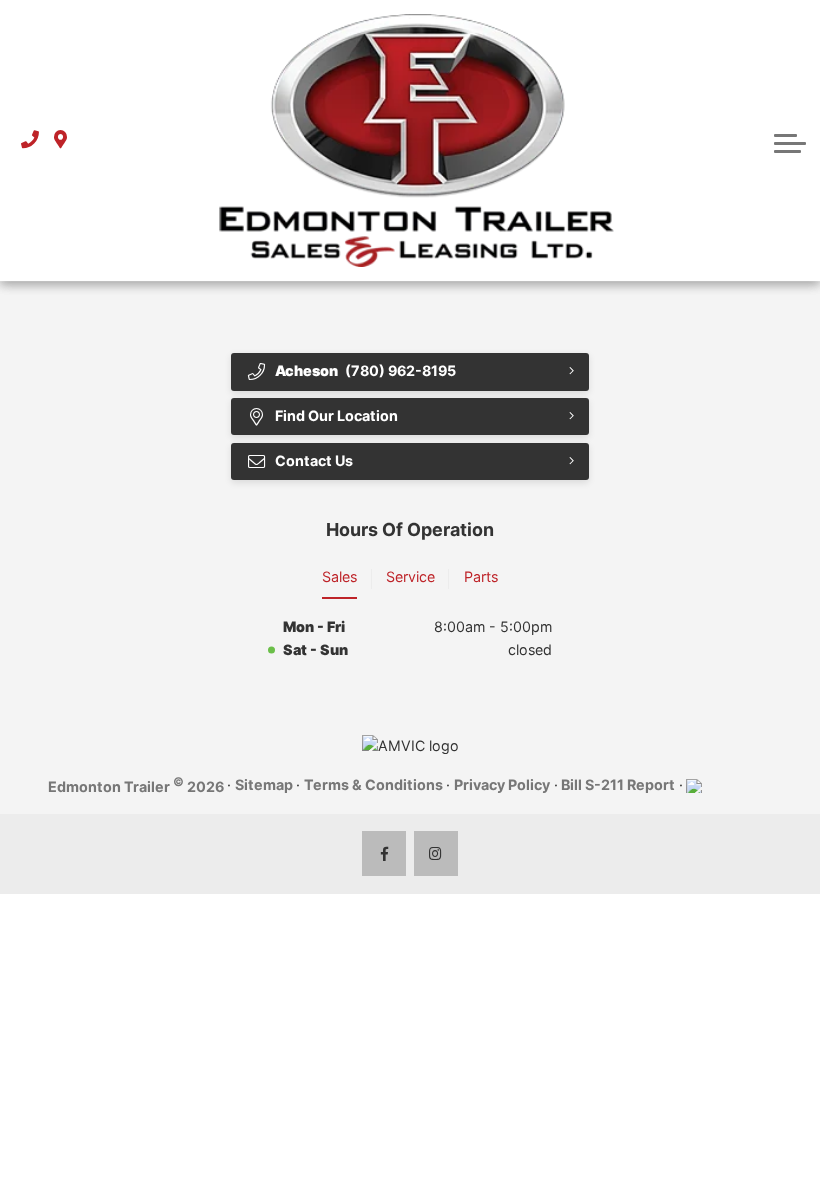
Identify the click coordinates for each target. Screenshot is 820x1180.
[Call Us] (30, 140)
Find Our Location (336, 415)
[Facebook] (384, 853)
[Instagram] (436, 853)
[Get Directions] (60, 140)
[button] (790, 141)
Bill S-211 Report (618, 784)
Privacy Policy (502, 784)
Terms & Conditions (373, 784)
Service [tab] (410, 576)
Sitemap (264, 784)
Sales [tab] (339, 576)
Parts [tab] (481, 576)
